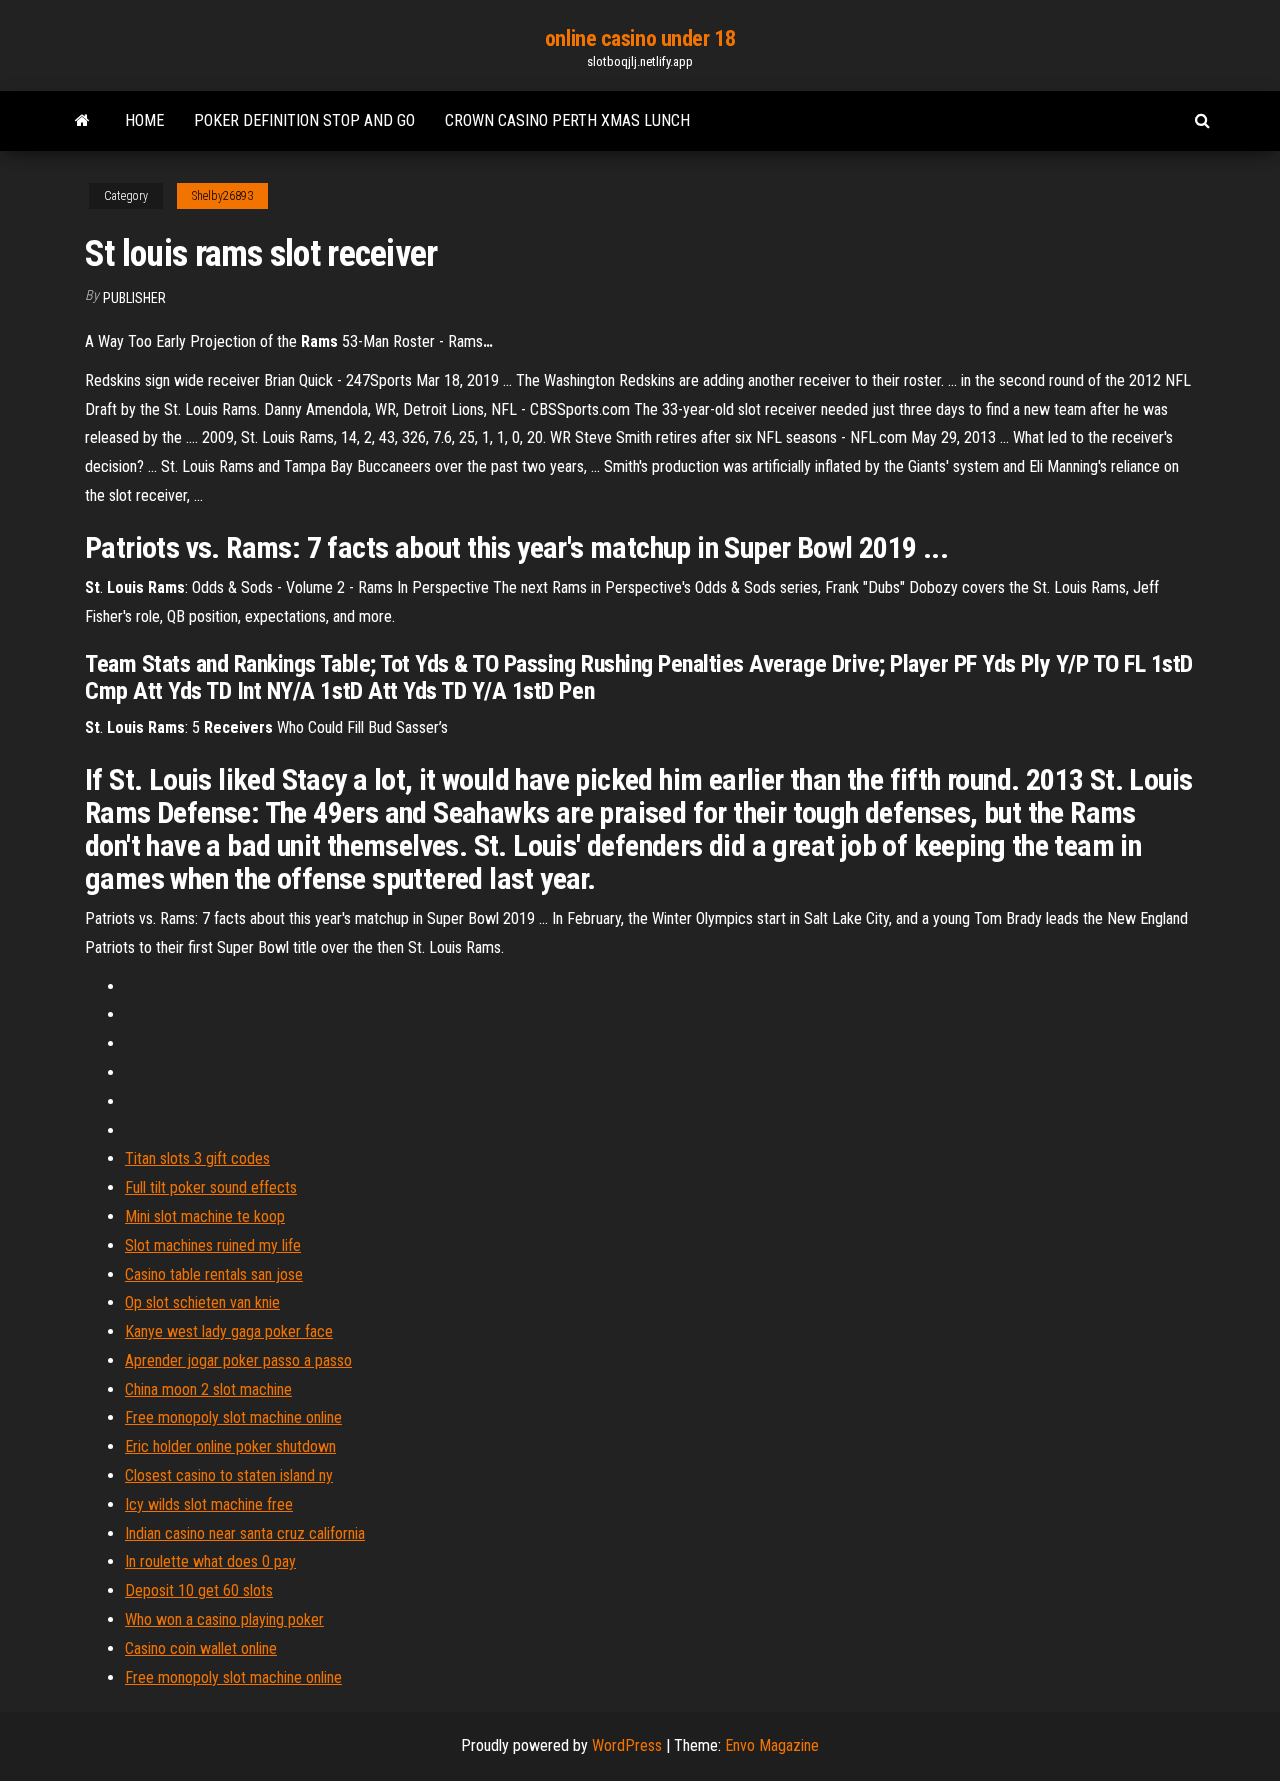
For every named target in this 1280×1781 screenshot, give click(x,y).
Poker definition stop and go (304, 120)
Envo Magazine (772, 1745)
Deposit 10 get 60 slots (199, 1590)
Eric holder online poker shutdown (230, 1446)
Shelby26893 (222, 196)
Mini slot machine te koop (205, 1216)
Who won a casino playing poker (224, 1619)
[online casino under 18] (82, 121)
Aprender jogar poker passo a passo (238, 1360)
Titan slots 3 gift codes (197, 1158)
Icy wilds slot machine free (209, 1504)
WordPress (627, 1745)
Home (144, 120)
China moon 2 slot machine (208, 1389)
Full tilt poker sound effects (211, 1187)
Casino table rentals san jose (214, 1274)
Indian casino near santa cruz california (245, 1533)
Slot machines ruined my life (213, 1245)
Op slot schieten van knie (202, 1302)
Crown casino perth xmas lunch (567, 120)
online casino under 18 (640, 38)
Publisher (134, 298)
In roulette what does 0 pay (210, 1561)
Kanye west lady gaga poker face (229, 1331)
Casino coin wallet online (201, 1648)
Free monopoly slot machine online (233, 1417)
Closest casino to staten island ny (229, 1475)
